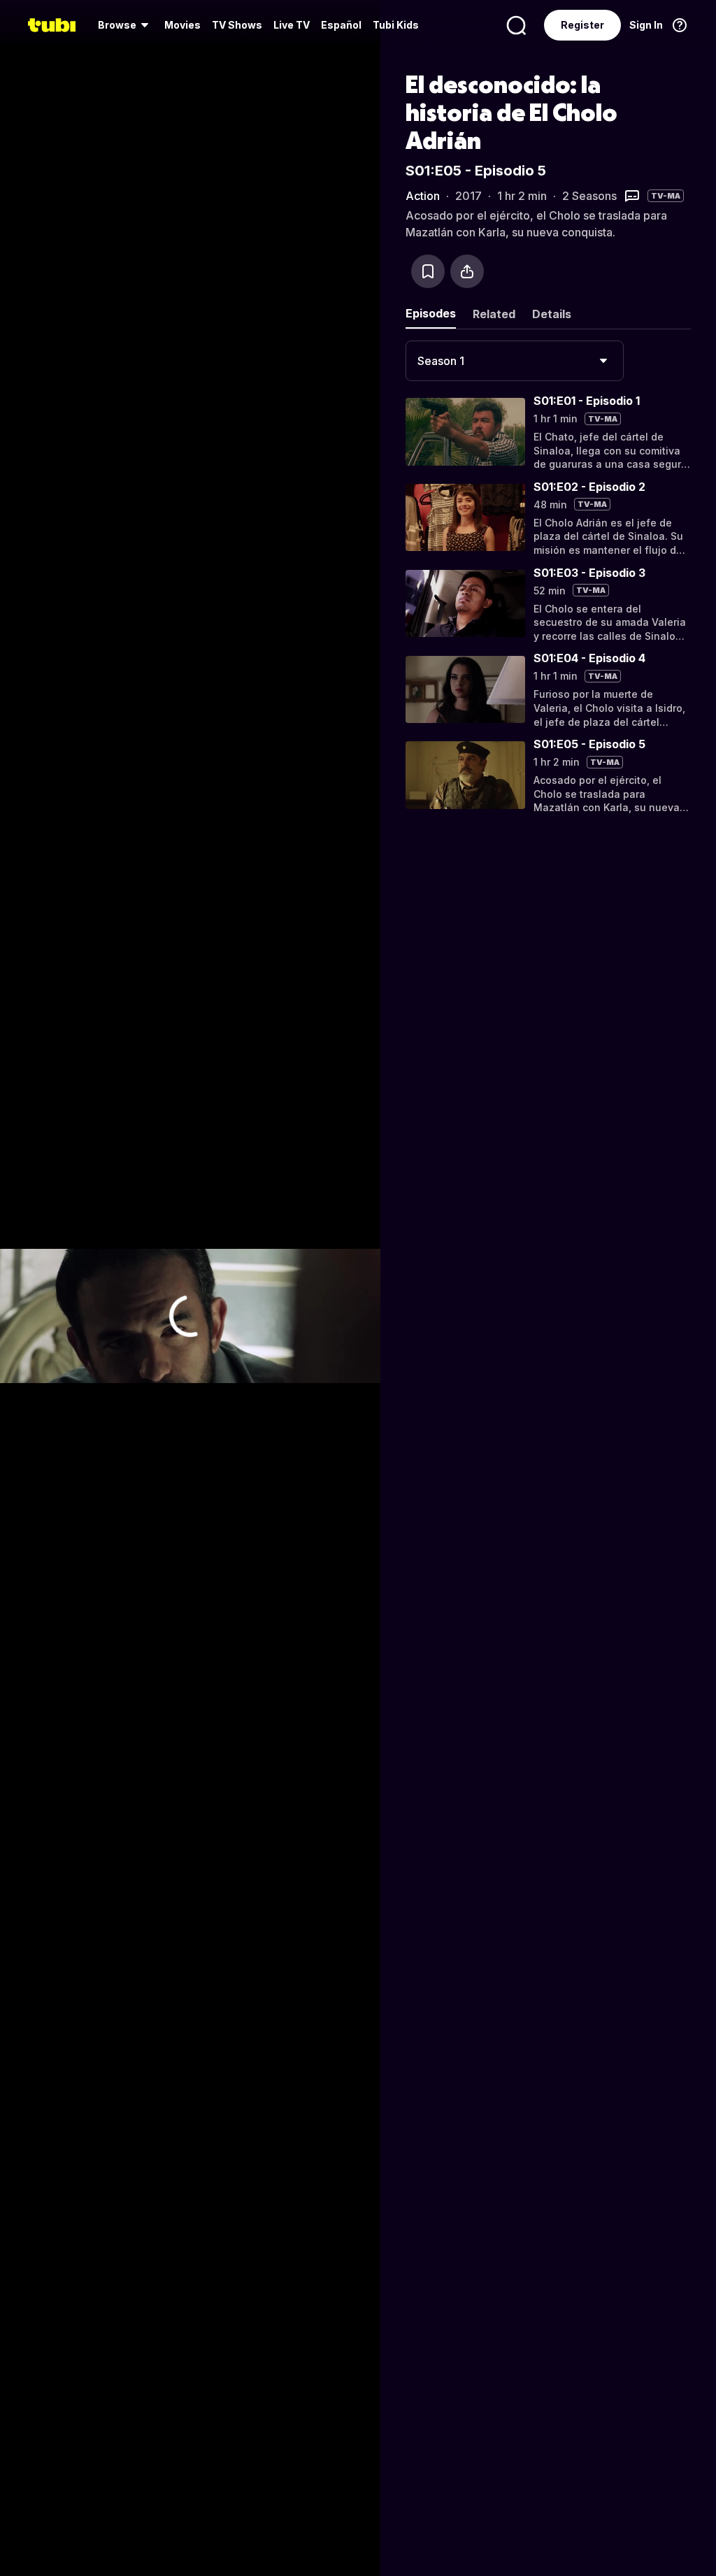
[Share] (467, 271)
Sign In (646, 25)
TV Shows (237, 25)
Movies (182, 25)
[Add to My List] (428, 271)
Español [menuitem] (341, 25)
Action (423, 196)
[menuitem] (126, 25)
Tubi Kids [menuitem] (396, 25)
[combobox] (515, 361)
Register (582, 25)
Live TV (292, 25)
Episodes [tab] (431, 313)
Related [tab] (494, 314)
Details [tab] (552, 314)
